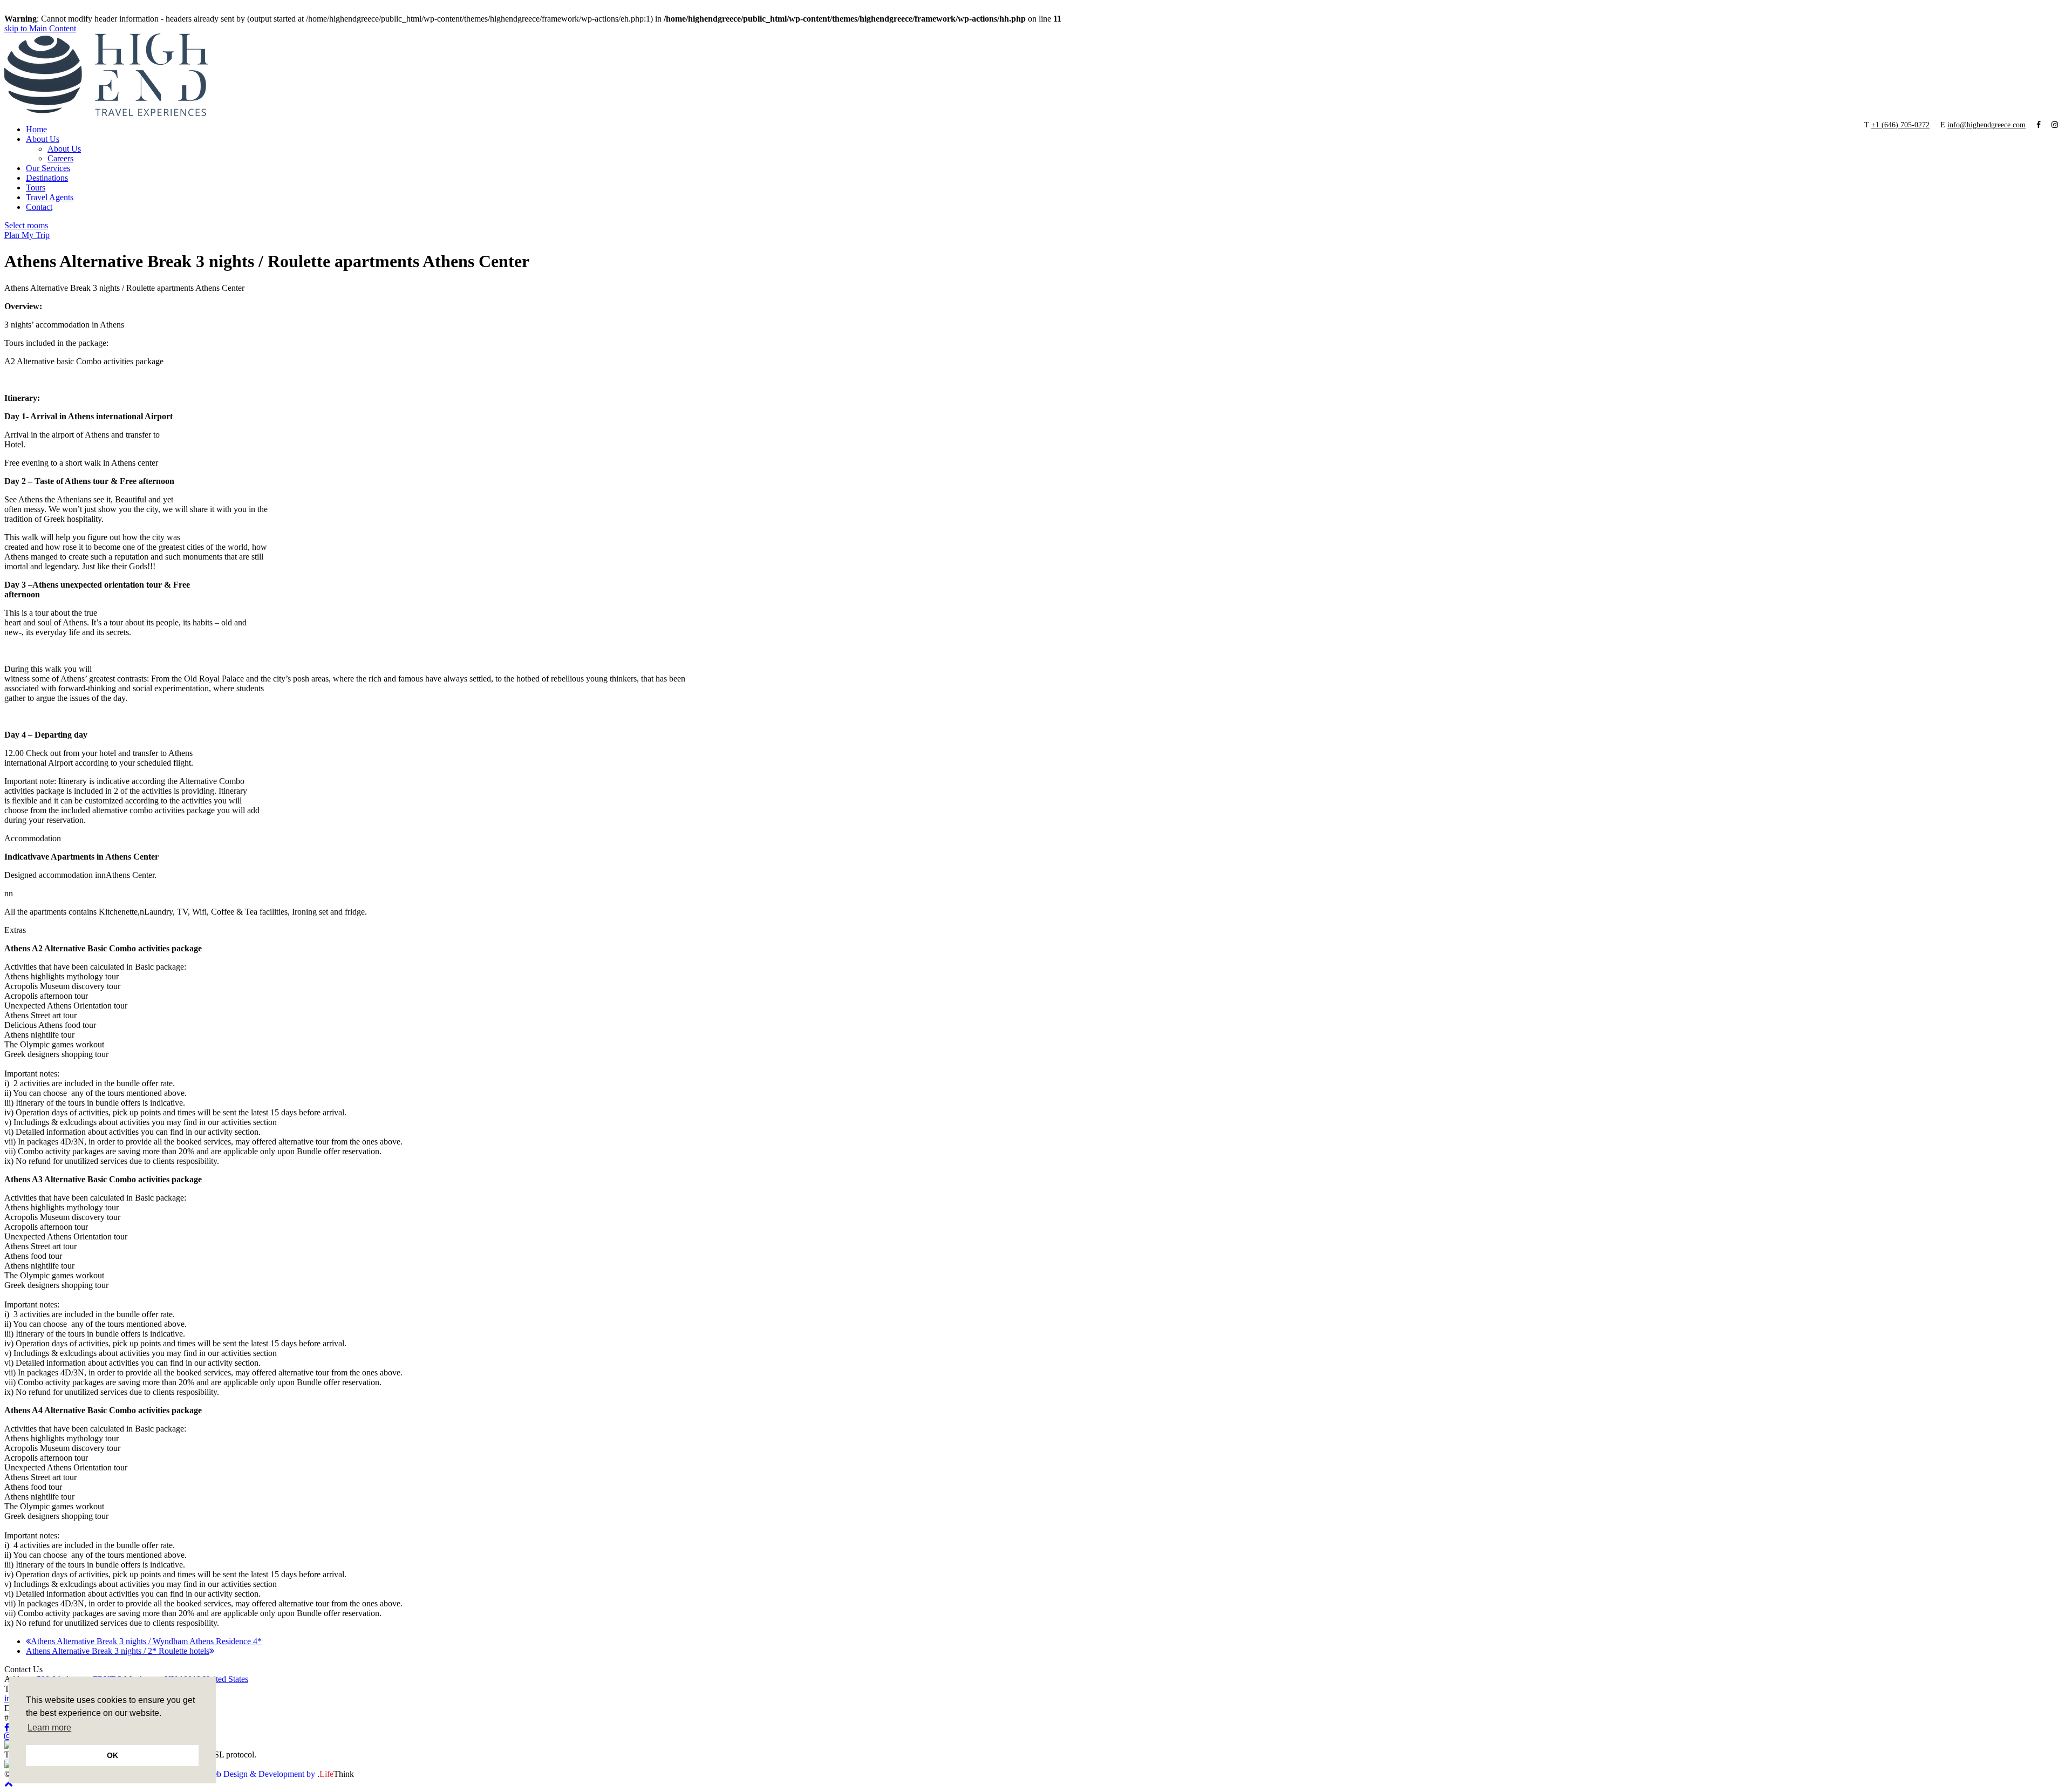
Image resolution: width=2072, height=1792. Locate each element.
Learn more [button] (49, 1728)
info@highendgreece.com (1986, 125)
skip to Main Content (40, 28)
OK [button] (113, 1755)
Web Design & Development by (280, 1774)
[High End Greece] (106, 113)
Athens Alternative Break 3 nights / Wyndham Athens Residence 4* (146, 1641)
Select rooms (26, 225)
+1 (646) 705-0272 (1900, 125)
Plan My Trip (27, 235)
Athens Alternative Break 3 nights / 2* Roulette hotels (118, 1651)
